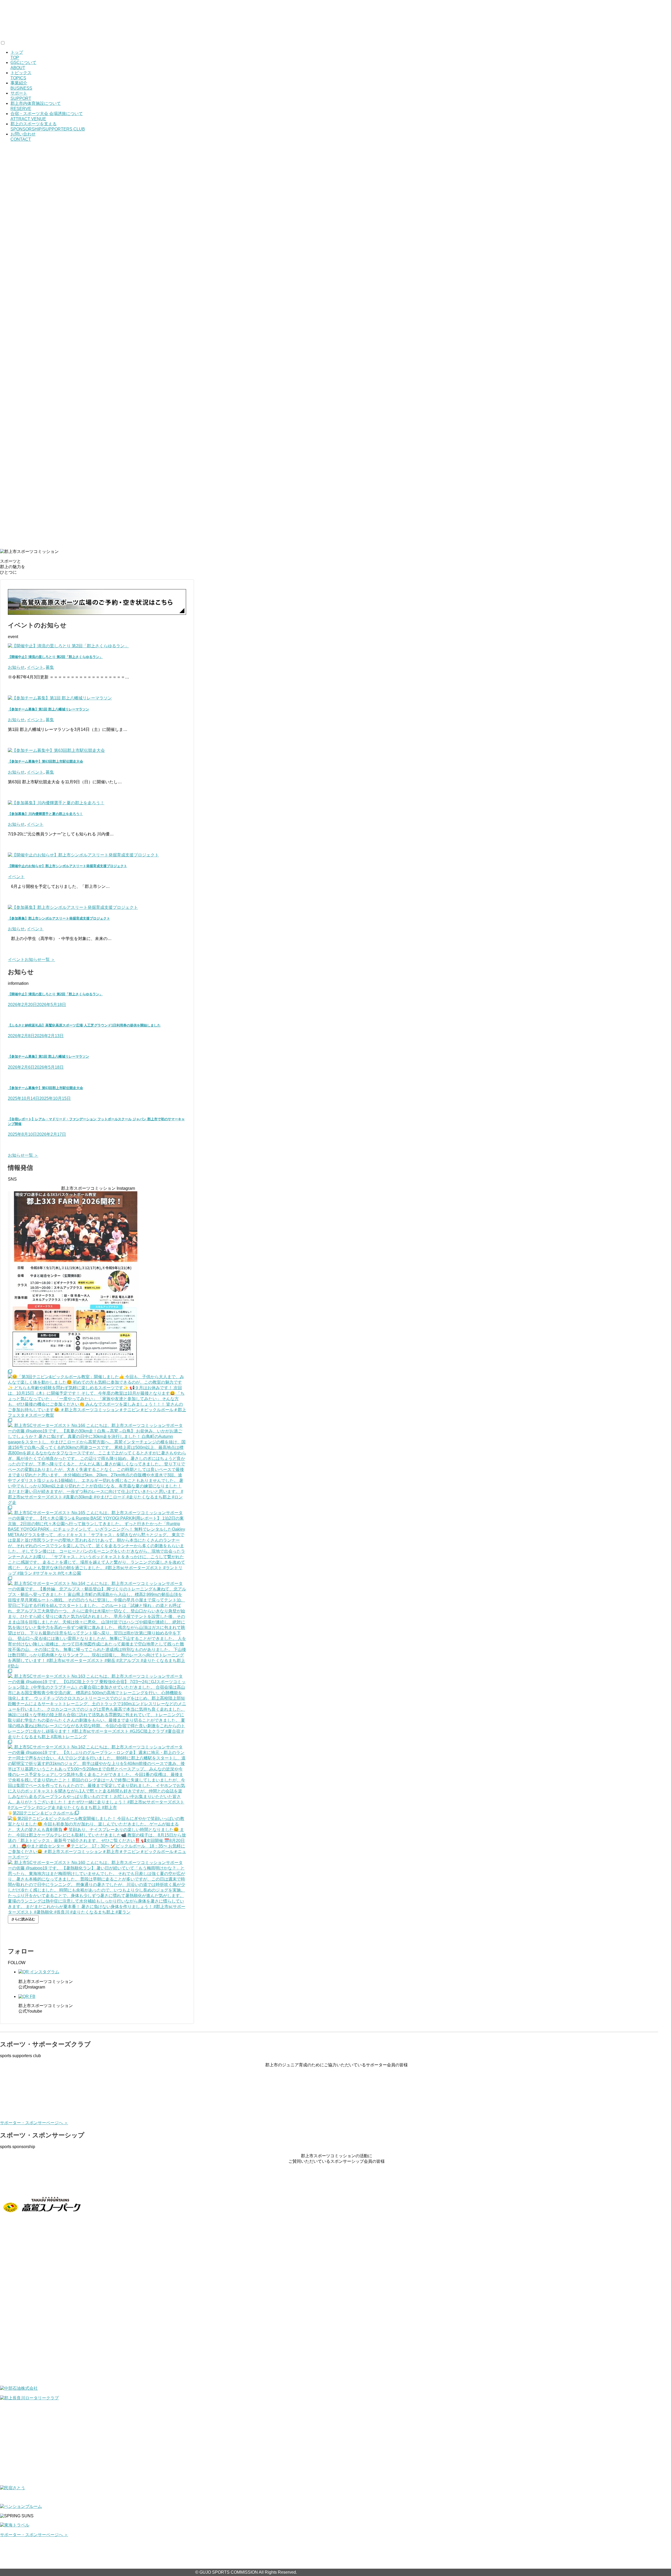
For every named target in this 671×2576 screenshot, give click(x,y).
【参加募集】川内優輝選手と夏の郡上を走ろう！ (45, 814)
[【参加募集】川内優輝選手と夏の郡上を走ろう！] (56, 803)
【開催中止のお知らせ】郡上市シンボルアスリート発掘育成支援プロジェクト (67, 866)
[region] (335, 345)
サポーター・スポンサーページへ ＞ (34, 2123)
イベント (35, 667)
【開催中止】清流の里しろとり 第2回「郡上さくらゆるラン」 (55, 657)
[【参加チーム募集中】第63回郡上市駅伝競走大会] (56, 750)
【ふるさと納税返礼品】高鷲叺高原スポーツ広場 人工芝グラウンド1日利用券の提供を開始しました (84, 1025)
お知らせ (16, 667)
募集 (50, 667)
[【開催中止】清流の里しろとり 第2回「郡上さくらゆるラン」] (68, 646)
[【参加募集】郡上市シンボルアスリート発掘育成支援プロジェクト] (73, 907)
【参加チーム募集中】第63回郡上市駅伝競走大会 (45, 761)
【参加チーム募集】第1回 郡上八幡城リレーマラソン (48, 709)
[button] (335, 528)
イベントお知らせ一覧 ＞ (31, 960)
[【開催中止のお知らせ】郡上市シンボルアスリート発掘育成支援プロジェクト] (83, 855)
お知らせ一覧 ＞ (23, 1155)
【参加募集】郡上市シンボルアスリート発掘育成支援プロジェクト (59, 918)
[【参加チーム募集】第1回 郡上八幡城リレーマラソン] (60, 698)
